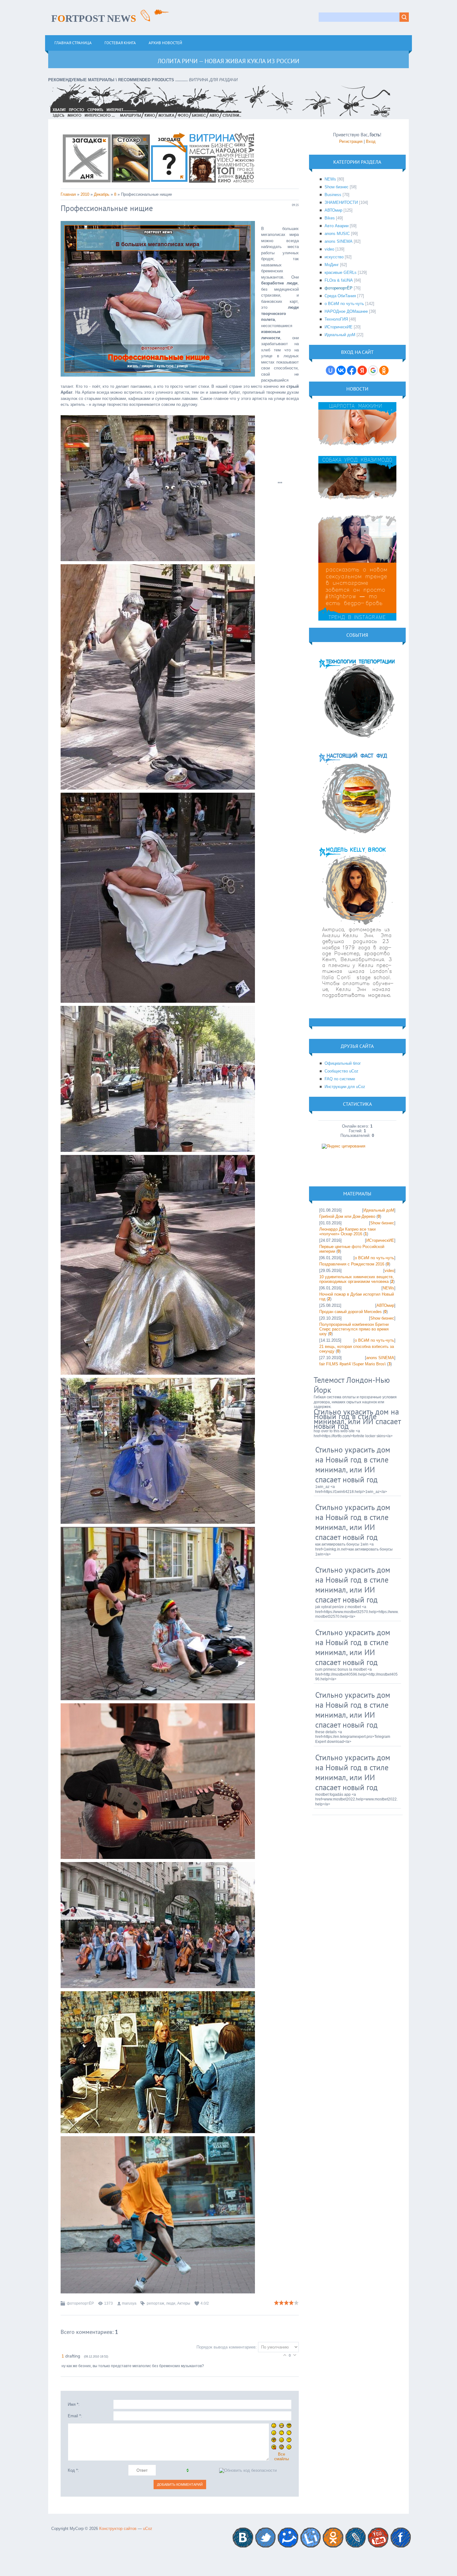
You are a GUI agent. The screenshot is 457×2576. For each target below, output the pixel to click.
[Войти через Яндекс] (362, 370)
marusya (129, 2303)
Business (333, 195)
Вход (371, 141)
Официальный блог (343, 1063)
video (329, 249)
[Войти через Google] (373, 370)
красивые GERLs (341, 272)
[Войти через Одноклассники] (384, 370)
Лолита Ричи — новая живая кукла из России (228, 61)
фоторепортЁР (80, 2303)
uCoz (148, 2529)
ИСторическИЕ (339, 327)
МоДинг (332, 265)
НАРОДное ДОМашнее (346, 311)
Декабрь (102, 194)
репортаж (155, 2303)
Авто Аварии (337, 226)
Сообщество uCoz (342, 1071)
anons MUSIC (337, 234)
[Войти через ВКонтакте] (341, 370)
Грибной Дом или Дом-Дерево (347, 1216)
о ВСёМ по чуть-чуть (344, 304)
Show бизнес (337, 187)
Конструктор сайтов (118, 2529)
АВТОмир (333, 210)
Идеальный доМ (340, 335)
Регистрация (351, 141)
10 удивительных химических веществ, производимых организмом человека (357, 1279)
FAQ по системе (340, 1079)
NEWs (330, 179)
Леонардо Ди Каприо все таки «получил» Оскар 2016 (347, 1232)
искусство (334, 257)
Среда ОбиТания (340, 296)
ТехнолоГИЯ (336, 319)
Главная (68, 194)
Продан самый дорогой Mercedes (351, 1312)
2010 (85, 194)
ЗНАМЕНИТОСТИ (341, 202)
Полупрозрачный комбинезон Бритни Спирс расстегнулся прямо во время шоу (354, 1329)
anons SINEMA (339, 241)
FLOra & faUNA (339, 280)
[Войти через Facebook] (352, 370)
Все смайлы (282, 2456)
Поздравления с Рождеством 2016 (352, 1264)
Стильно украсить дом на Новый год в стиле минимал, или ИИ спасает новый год (357, 1419)
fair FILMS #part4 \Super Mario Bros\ (353, 1364)
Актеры (184, 2303)
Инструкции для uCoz (345, 1087)
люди (171, 2303)
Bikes (330, 218)
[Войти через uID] (330, 370)
